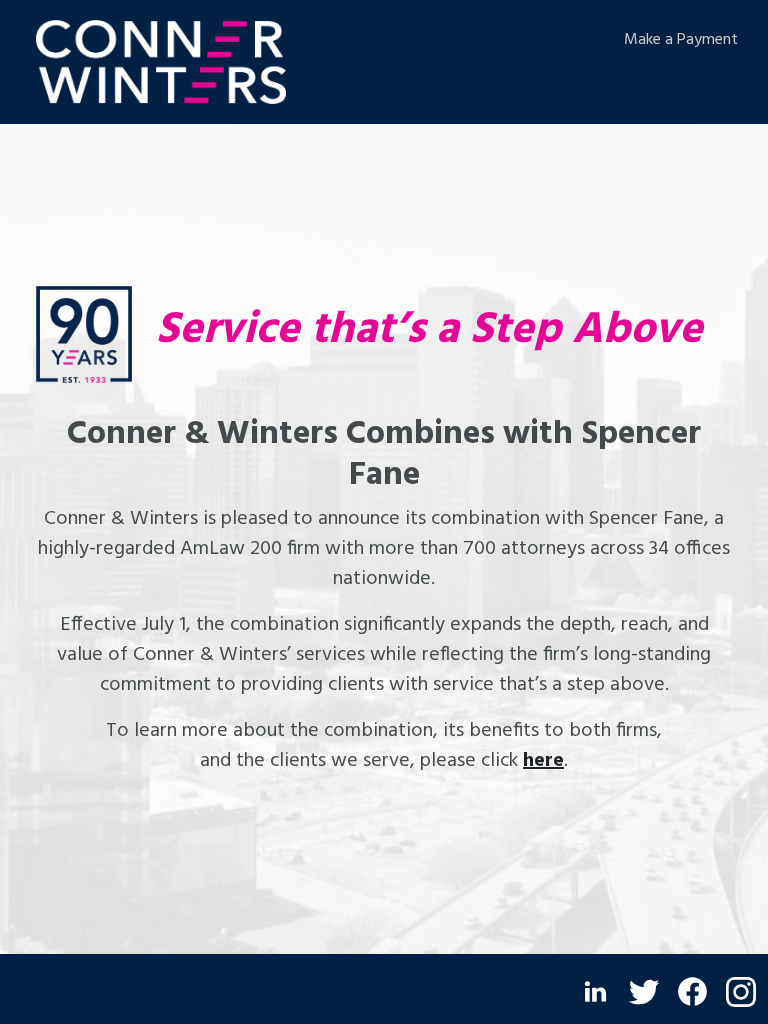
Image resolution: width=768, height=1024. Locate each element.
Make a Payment (681, 40)
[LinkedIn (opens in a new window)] (595, 991)
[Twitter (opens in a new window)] (644, 992)
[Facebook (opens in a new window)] (692, 991)
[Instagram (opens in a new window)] (741, 992)
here (543, 761)
